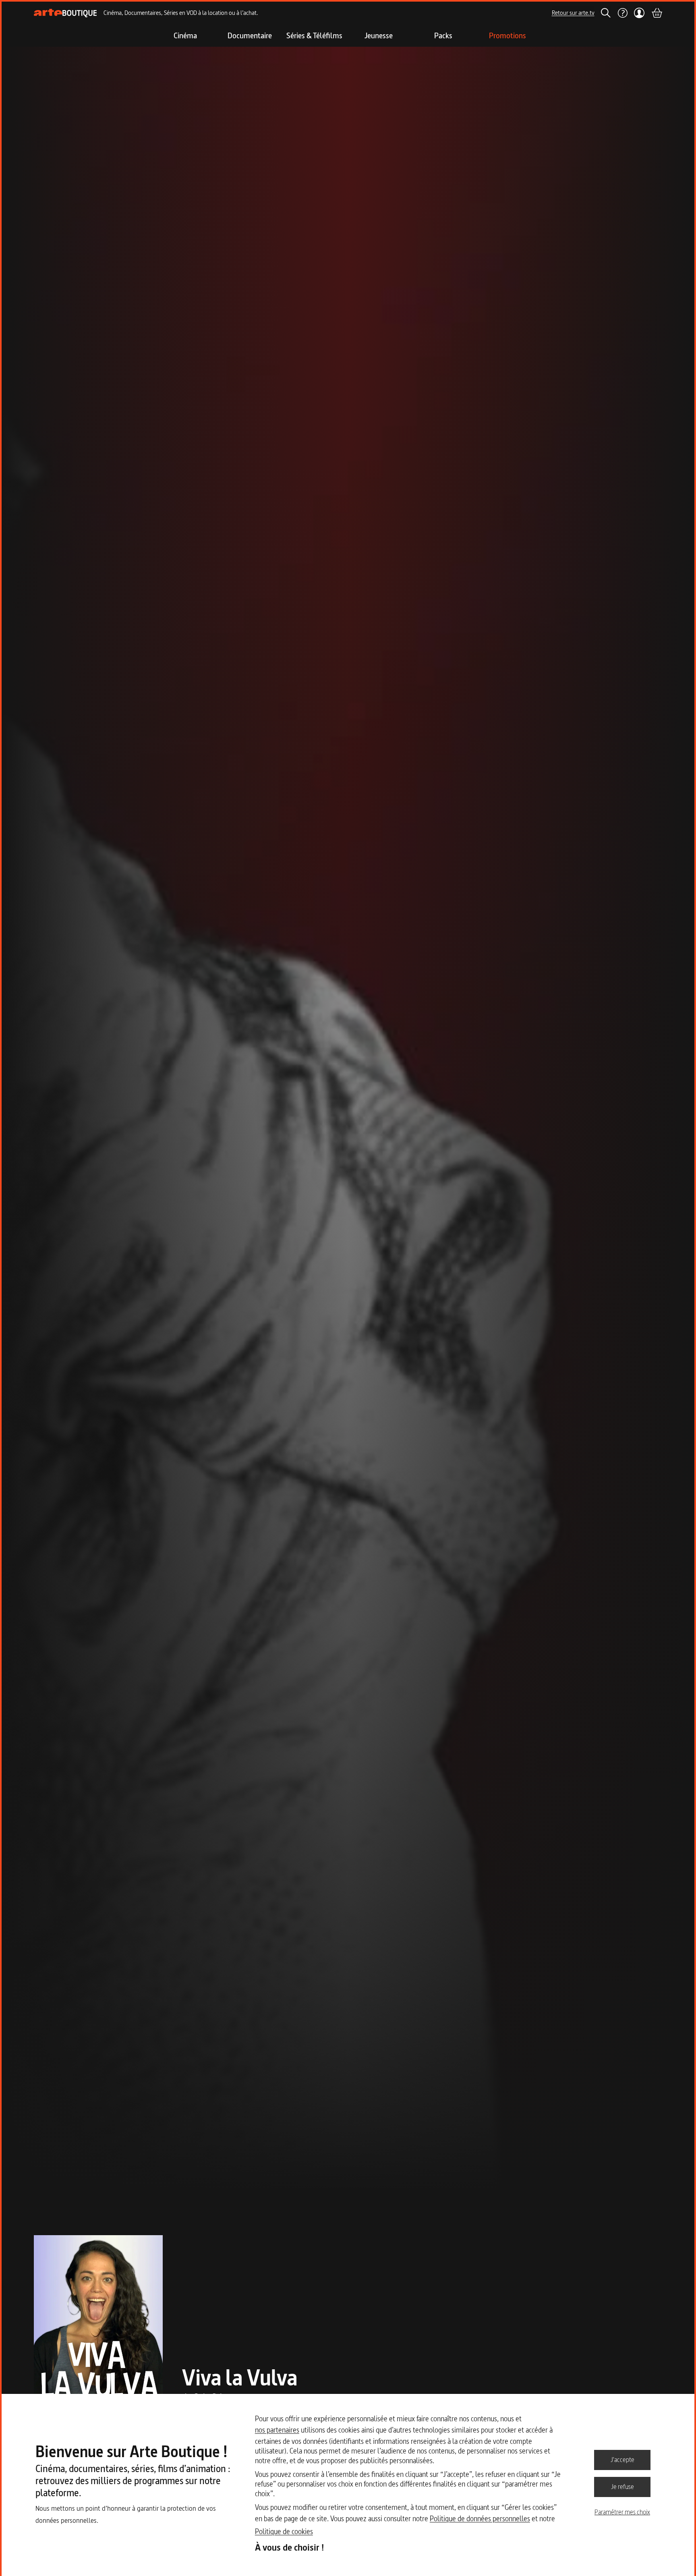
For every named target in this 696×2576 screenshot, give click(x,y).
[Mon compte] (639, 13)
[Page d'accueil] (65, 13)
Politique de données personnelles (480, 2519)
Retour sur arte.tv (573, 13)
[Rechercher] (606, 13)
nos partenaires (277, 2430)
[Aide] (622, 13)
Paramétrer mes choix (622, 2512)
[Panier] (657, 13)
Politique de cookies (284, 2531)
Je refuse (622, 2487)
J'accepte (622, 2460)
